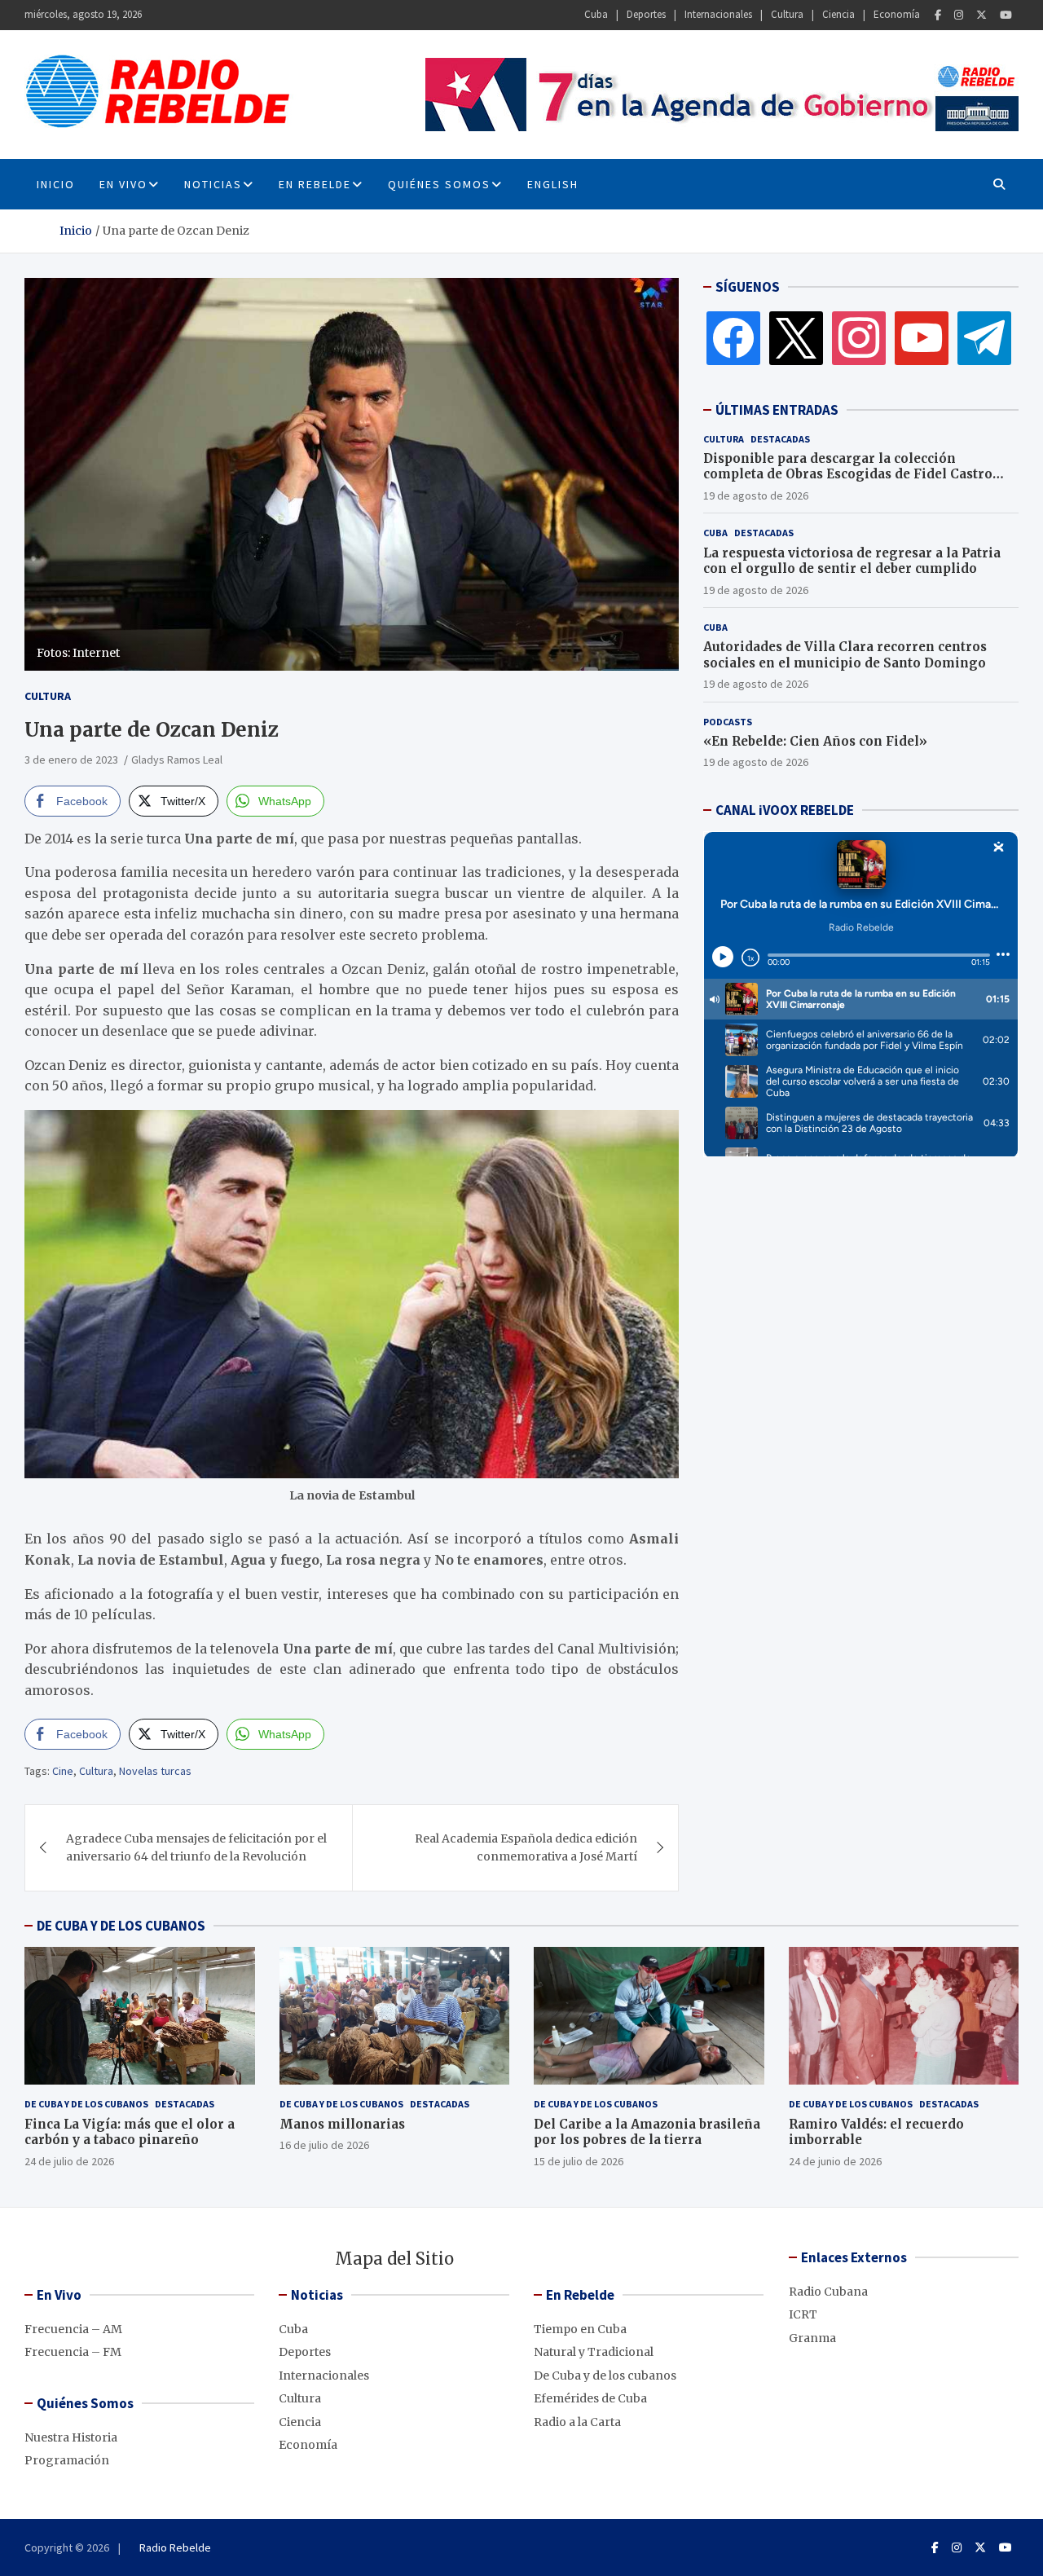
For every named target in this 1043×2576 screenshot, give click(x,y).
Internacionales (718, 14)
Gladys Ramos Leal (177, 760)
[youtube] (922, 337)
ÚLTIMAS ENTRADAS (777, 410)
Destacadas (780, 439)
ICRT (803, 2314)
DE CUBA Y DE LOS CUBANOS (121, 1926)
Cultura (787, 14)
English (553, 184)
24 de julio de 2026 (69, 2161)
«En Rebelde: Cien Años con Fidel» (815, 741)
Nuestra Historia (71, 2437)
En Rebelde (315, 184)
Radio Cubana (828, 2292)
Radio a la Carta (577, 2422)
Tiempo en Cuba (580, 2329)
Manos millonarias (342, 2124)
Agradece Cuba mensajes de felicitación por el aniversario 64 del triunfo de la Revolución (196, 1847)
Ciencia (838, 14)
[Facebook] (938, 15)
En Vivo (123, 184)
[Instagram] (959, 15)
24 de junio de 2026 (835, 2161)
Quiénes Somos (439, 184)
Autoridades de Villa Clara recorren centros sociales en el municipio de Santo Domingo (845, 655)
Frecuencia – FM (73, 2352)
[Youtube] (1006, 15)
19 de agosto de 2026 (756, 495)
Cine (63, 1771)
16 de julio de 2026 (324, 2145)
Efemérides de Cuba (590, 2398)
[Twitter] (981, 15)
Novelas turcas (155, 1771)
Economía (897, 14)
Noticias (213, 184)
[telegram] (984, 337)
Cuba (596, 14)
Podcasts (728, 722)
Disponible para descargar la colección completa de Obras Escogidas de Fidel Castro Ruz (848, 474)
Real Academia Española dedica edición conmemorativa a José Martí (526, 1847)
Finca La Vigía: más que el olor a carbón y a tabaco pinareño (130, 2132)
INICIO (56, 184)
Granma (812, 2338)
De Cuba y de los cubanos (86, 2104)
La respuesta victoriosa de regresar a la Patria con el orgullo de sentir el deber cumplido (852, 561)
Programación (67, 2460)
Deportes (646, 14)
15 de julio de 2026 (579, 2161)
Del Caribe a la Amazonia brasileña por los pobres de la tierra (647, 2132)
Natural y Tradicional (594, 2352)
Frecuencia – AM (73, 2329)
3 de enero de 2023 (71, 760)
